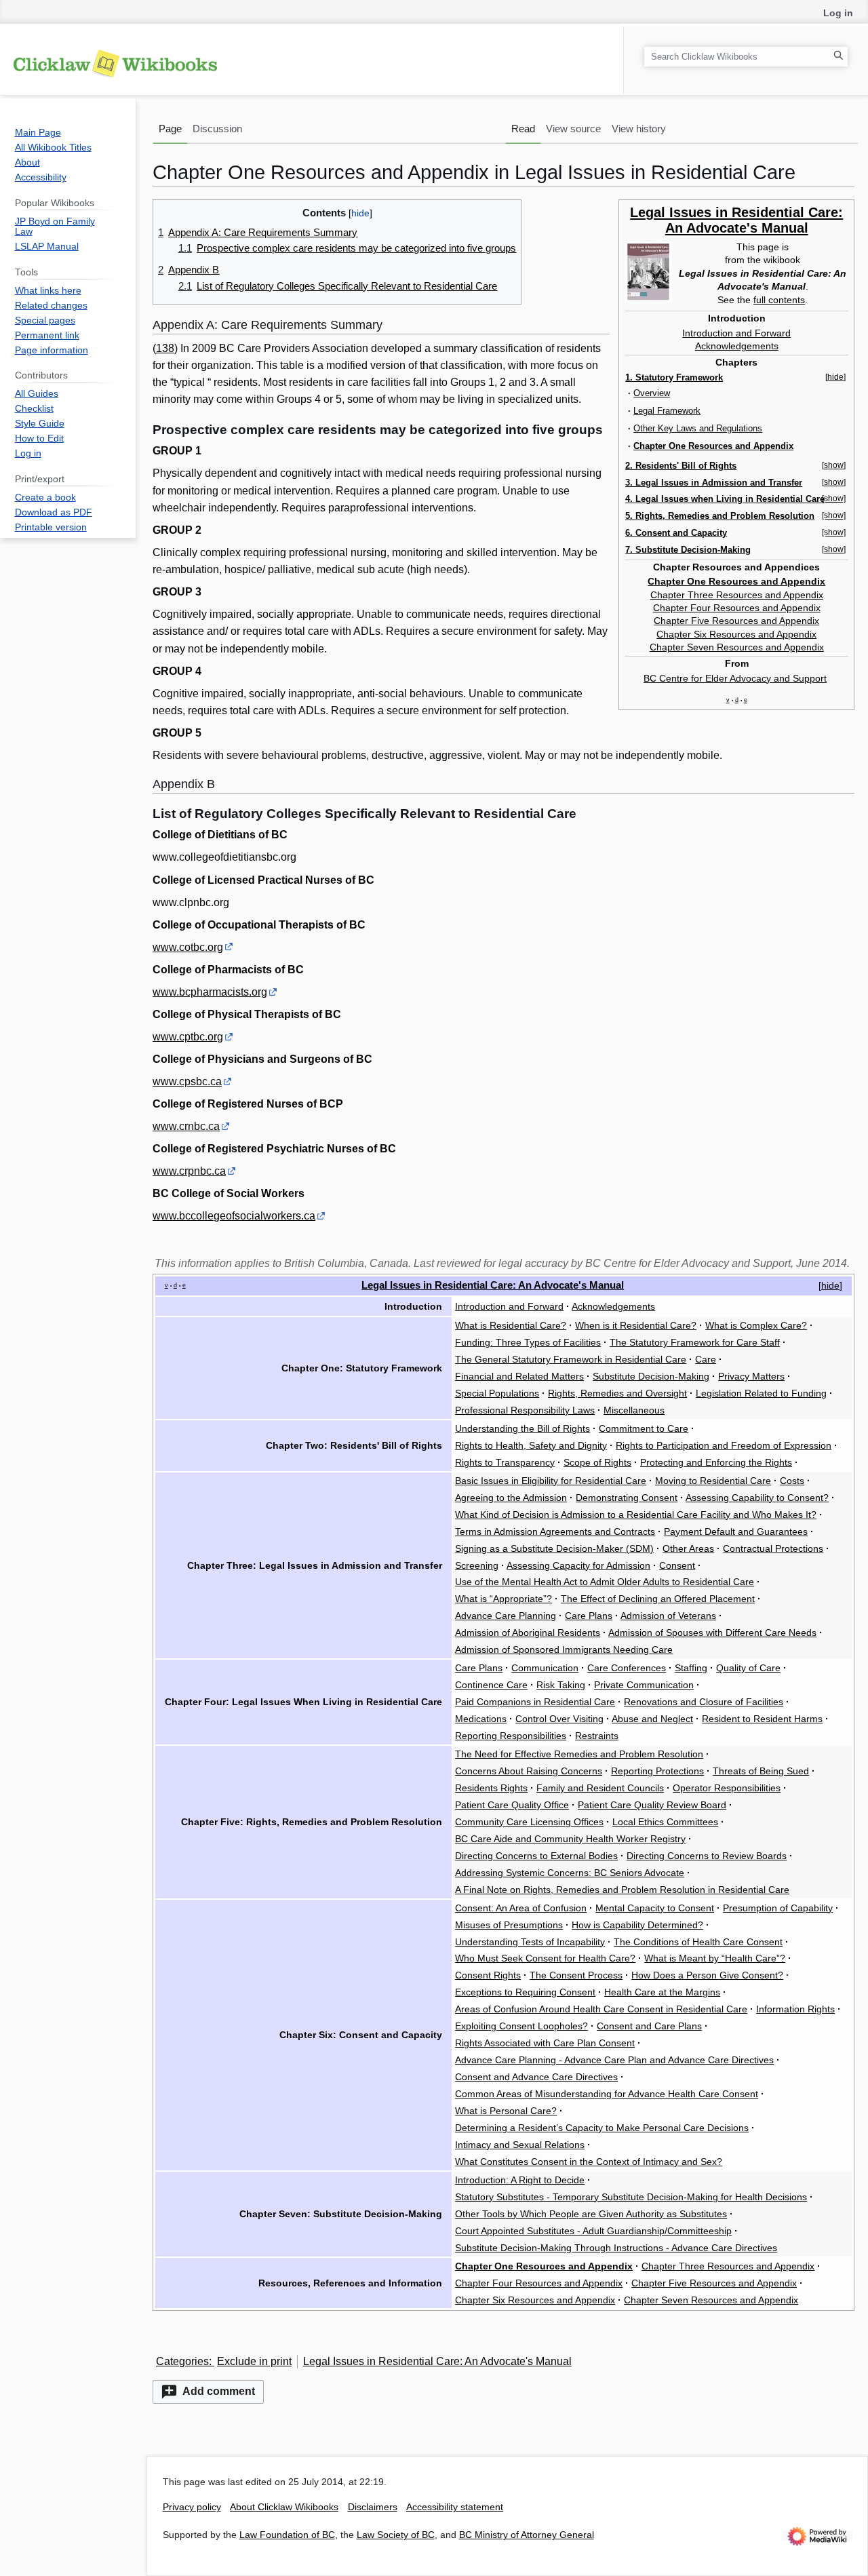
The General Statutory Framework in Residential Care (571, 1359)
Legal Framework (667, 411)
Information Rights (795, 2009)
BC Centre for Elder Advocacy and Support (735, 678)
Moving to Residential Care (713, 1481)
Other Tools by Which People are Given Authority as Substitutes (591, 2214)
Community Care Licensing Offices (529, 1822)
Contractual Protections (773, 1548)
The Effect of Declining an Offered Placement (658, 1599)
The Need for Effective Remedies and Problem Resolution (579, 1754)
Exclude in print (254, 2361)
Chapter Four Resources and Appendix (737, 608)
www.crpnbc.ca (189, 1171)
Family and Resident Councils (600, 1788)
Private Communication (644, 1685)
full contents (779, 300)
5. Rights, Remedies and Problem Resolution (720, 516)
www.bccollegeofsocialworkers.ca (234, 1216)
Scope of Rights (597, 1462)
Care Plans (589, 1616)
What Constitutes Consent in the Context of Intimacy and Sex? (589, 2162)
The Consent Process (576, 1975)
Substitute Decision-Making (651, 1376)
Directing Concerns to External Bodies (536, 1856)
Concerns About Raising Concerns (529, 1771)
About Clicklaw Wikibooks (284, 2507)
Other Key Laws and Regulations (698, 428)
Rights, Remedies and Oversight (617, 1393)
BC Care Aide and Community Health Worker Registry (570, 1839)
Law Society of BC (396, 2535)
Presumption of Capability (778, 1908)
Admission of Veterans (668, 1616)
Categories (182, 2361)
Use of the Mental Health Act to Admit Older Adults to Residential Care (605, 1582)
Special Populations (497, 1393)
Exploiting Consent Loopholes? (521, 2026)
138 (165, 348)
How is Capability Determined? (637, 1925)
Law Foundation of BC (287, 2535)
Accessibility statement (455, 2507)
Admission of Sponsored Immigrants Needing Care (564, 1650)
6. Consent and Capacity (676, 533)
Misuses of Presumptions (509, 1925)
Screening (477, 1565)
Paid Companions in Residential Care (535, 1702)
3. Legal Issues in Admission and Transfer (714, 483)
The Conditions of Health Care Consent (698, 1942)
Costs (792, 1481)
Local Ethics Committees (665, 1822)
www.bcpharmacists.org (210, 992)
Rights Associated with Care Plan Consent (545, 2043)
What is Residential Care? (511, 1325)
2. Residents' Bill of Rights (681, 466)
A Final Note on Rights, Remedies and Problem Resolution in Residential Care (622, 1890)
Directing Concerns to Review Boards (707, 1856)
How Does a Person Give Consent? (707, 1975)
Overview (652, 393)
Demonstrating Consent (627, 1498)
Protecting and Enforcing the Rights (716, 1462)
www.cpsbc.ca (187, 1081)
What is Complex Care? (756, 1325)
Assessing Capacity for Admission (578, 1565)
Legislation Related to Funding (761, 1393)
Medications (481, 1719)
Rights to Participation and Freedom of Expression (724, 1445)
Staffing (691, 1668)
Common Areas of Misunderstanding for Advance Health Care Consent (607, 2094)
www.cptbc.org (188, 1037)
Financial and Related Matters (519, 1376)
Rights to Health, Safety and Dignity (531, 1445)
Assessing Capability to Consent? (757, 1498)
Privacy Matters (751, 1376)
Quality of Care (748, 1668)
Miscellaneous (634, 1410)
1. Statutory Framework (674, 377)
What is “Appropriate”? (504, 1599)
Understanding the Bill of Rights (522, 1428)
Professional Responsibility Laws (525, 1410)
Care (706, 1359)
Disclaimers (373, 2507)
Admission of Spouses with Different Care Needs (712, 1633)
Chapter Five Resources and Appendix (736, 621)
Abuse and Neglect (652, 1719)
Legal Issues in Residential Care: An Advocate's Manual (736, 220)
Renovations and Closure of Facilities (704, 1702)
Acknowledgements (737, 346)
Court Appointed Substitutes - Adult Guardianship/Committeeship (593, 2231)
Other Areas (688, 1548)
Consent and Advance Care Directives (536, 2077)
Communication (545, 1668)
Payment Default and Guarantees (736, 1531)
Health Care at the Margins (662, 1992)
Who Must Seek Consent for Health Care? (545, 1958)
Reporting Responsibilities (511, 1736)
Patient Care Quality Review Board (652, 1805)
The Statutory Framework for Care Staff (695, 1342)
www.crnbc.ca (186, 1126)
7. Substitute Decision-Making (688, 550)
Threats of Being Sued (761, 1771)
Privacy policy (192, 2507)
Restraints (597, 1736)
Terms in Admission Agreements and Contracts (555, 1531)
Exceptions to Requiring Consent (525, 1992)
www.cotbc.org (188, 947)
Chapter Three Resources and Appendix (737, 595)
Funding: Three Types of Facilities (528, 1342)
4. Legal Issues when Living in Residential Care (725, 499)
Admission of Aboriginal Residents (528, 1633)
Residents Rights (491, 1788)
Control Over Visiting (559, 1719)
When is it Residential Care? (636, 1325)
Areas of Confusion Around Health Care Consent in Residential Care (601, 2009)
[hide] (835, 377)
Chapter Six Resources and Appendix (736, 634)
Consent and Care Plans (649, 2026)
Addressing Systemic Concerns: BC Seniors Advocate (570, 1873)
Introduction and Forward (736, 333)
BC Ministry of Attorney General (527, 2535)
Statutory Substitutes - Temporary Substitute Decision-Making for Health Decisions (631, 2197)
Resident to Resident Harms (762, 1719)
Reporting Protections (657, 1771)
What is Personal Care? (506, 2111)
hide (830, 1285)
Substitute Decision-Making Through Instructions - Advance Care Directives (616, 2248)
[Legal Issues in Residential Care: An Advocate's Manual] (648, 271)
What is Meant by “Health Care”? (715, 1958)
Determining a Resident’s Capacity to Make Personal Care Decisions (602, 2128)
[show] (834, 465)
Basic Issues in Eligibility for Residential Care (551, 1481)
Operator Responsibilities (727, 1788)
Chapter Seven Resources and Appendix (737, 647)
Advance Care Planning (506, 1616)
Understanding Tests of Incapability (530, 1942)
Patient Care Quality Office (512, 1805)
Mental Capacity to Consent (655, 1908)
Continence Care (491, 1685)
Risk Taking (561, 1685)
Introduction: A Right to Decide (520, 2180)
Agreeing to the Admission (511, 1498)
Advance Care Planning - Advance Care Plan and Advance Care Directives (614, 2060)
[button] (208, 2392)
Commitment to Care (644, 1428)
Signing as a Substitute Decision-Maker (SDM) (554, 1548)
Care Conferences (627, 1668)
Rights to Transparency (505, 1462)
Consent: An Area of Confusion (521, 1908)
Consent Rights (488, 1975)
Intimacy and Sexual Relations (520, 2145)
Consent (677, 1565)
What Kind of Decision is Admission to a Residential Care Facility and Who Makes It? (636, 1515)
